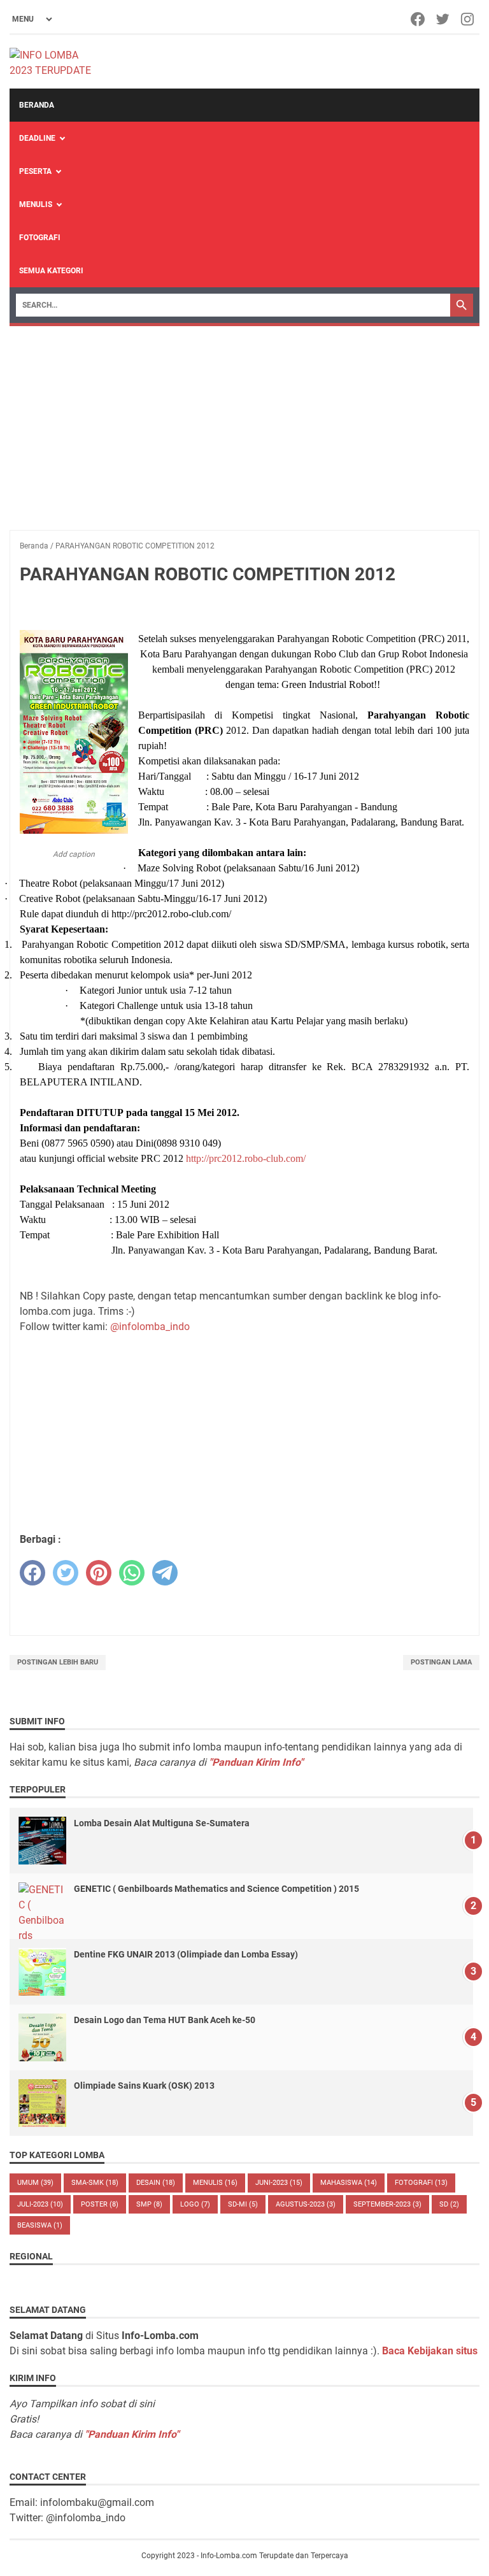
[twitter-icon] (443, 19)
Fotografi (40, 238)
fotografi (421, 2183)
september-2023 (387, 2204)
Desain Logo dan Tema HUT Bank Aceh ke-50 (165, 2020)
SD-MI (243, 2204)
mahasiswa (349, 2183)
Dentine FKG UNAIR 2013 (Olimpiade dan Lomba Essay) (186, 1954)
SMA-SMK (95, 2183)
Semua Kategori (51, 271)
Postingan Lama (441, 1662)
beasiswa (40, 2225)
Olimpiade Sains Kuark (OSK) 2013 (144, 2086)
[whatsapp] (132, 1573)
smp (149, 2204)
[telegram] (165, 1573)
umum (35, 2183)
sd (449, 2204)
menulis (215, 2183)
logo (195, 2204)
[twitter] (66, 1573)
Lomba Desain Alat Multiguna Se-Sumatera (162, 1823)
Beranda (37, 105)
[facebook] (32, 1573)
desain (156, 2183)
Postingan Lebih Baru (58, 1662)
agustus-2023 (306, 2204)
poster (100, 2204)
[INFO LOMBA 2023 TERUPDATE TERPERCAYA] (56, 62)
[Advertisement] (244, 422)
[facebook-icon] (419, 19)
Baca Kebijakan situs (430, 2351)
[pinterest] (99, 1573)
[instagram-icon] (468, 19)
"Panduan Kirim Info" (256, 1762)
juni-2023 (279, 2183)
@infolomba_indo (150, 1327)
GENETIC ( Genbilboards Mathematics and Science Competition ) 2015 (216, 1889)
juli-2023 (40, 2204)
